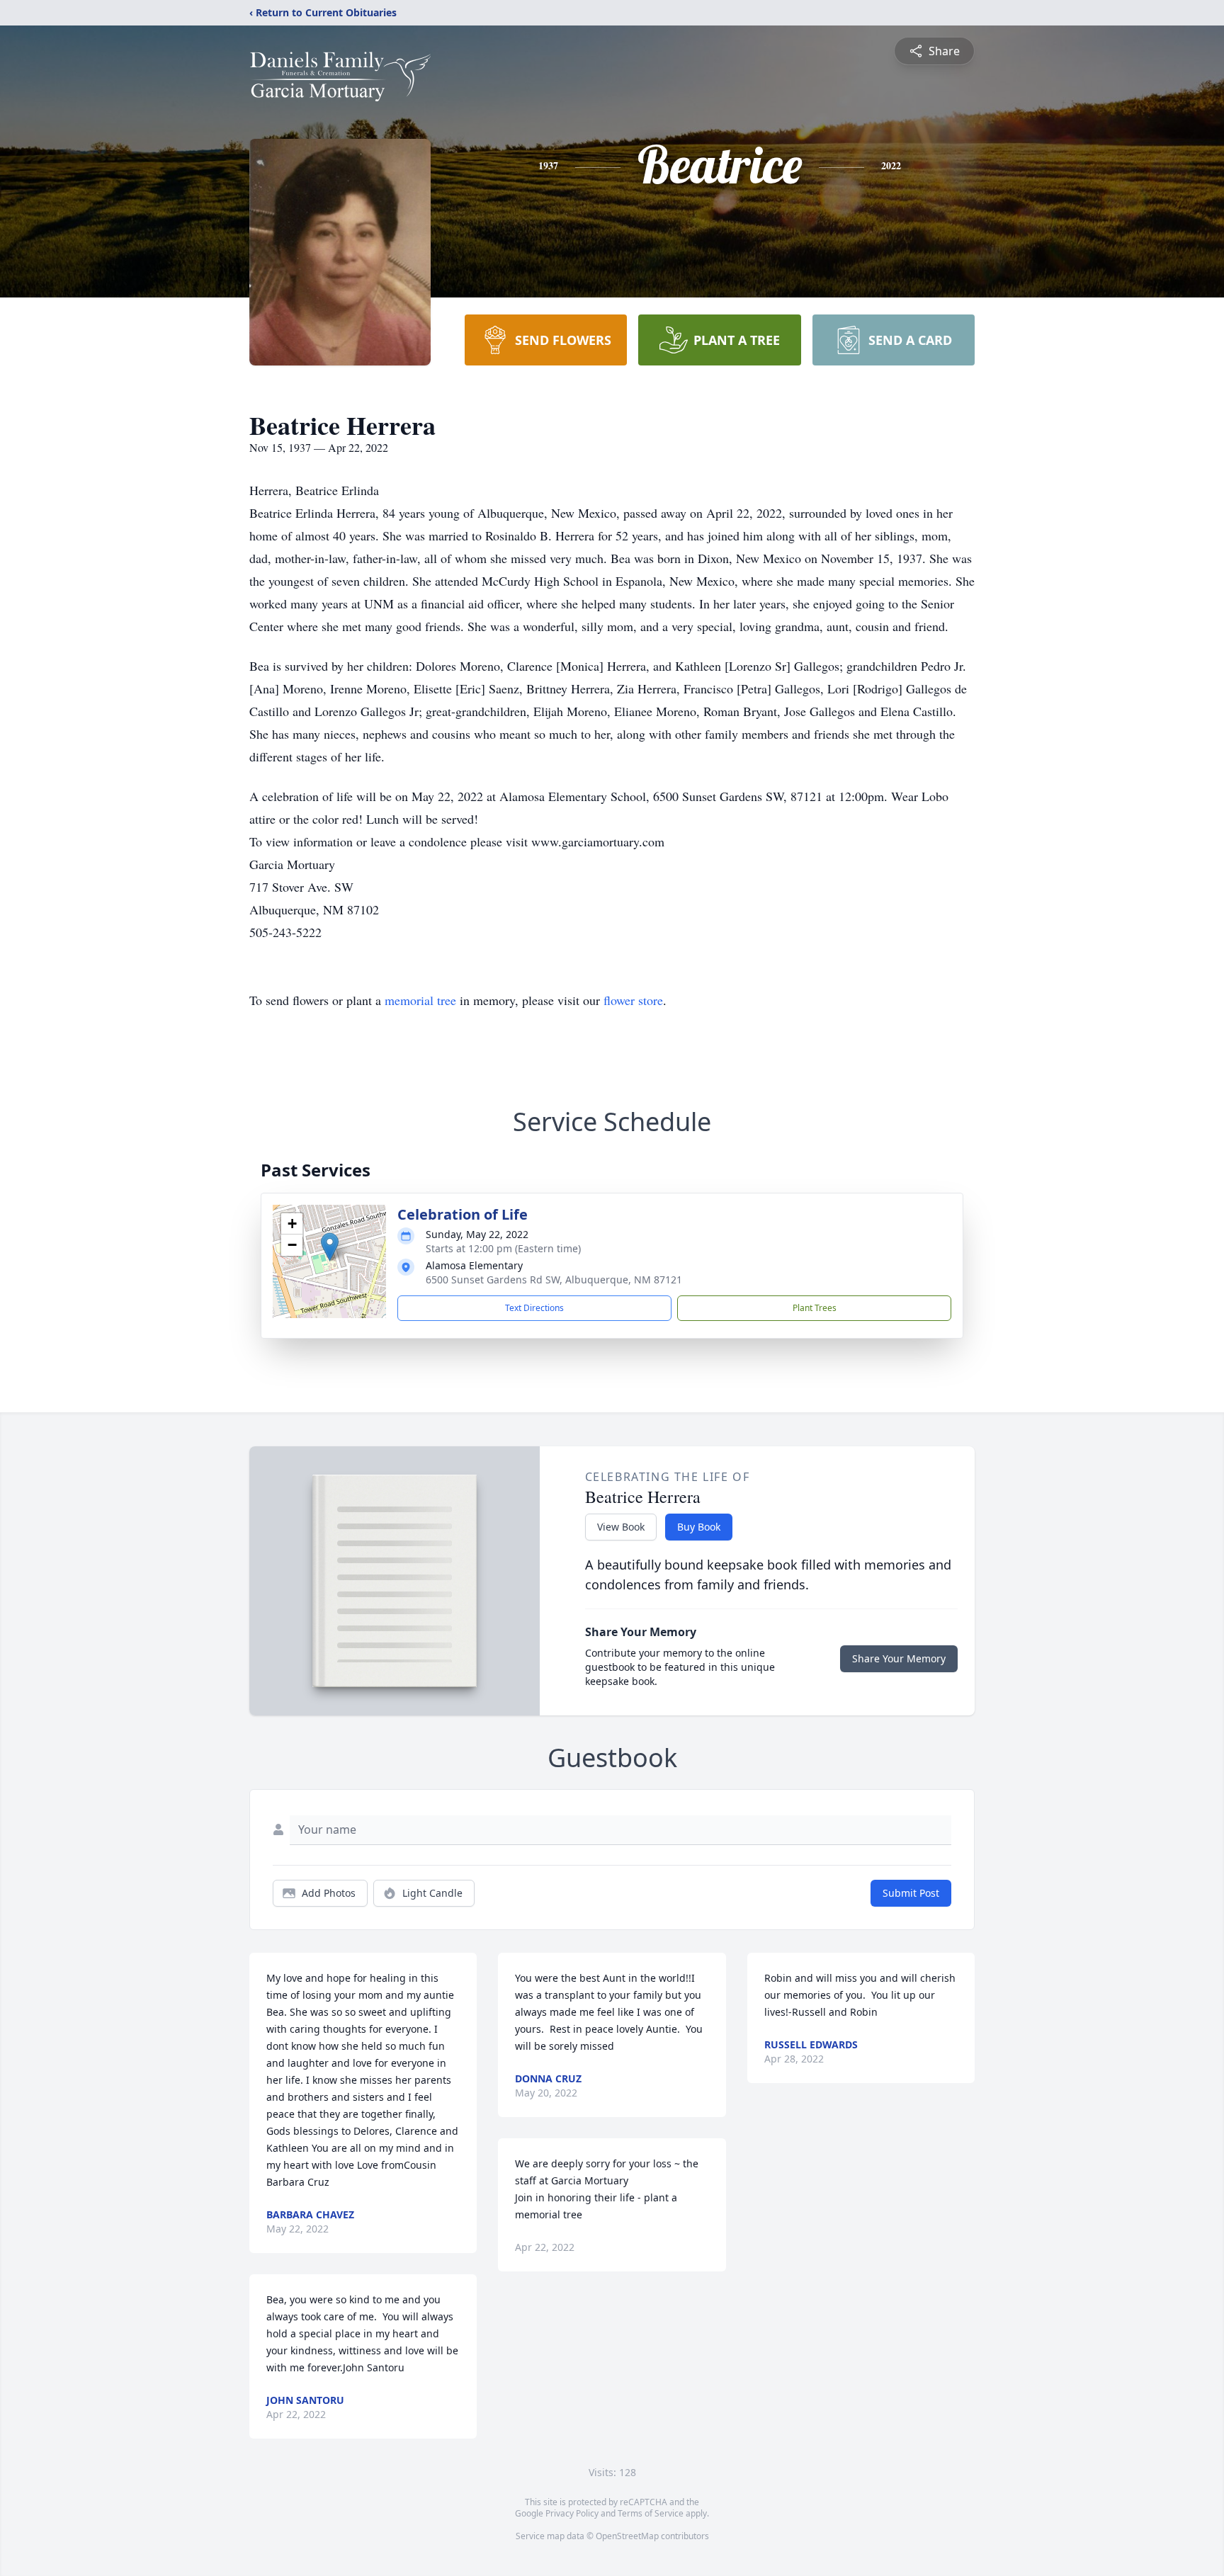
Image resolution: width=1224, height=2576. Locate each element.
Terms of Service (651, 2513)
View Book (621, 1527)
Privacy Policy (572, 2513)
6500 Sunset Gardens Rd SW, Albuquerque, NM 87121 (554, 1280)
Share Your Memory (899, 1658)
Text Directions (534, 1308)
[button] (330, 1247)
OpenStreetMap (627, 2536)
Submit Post (911, 1893)
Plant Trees (815, 1308)
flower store (633, 1000)
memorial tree (420, 1000)
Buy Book (699, 1527)
